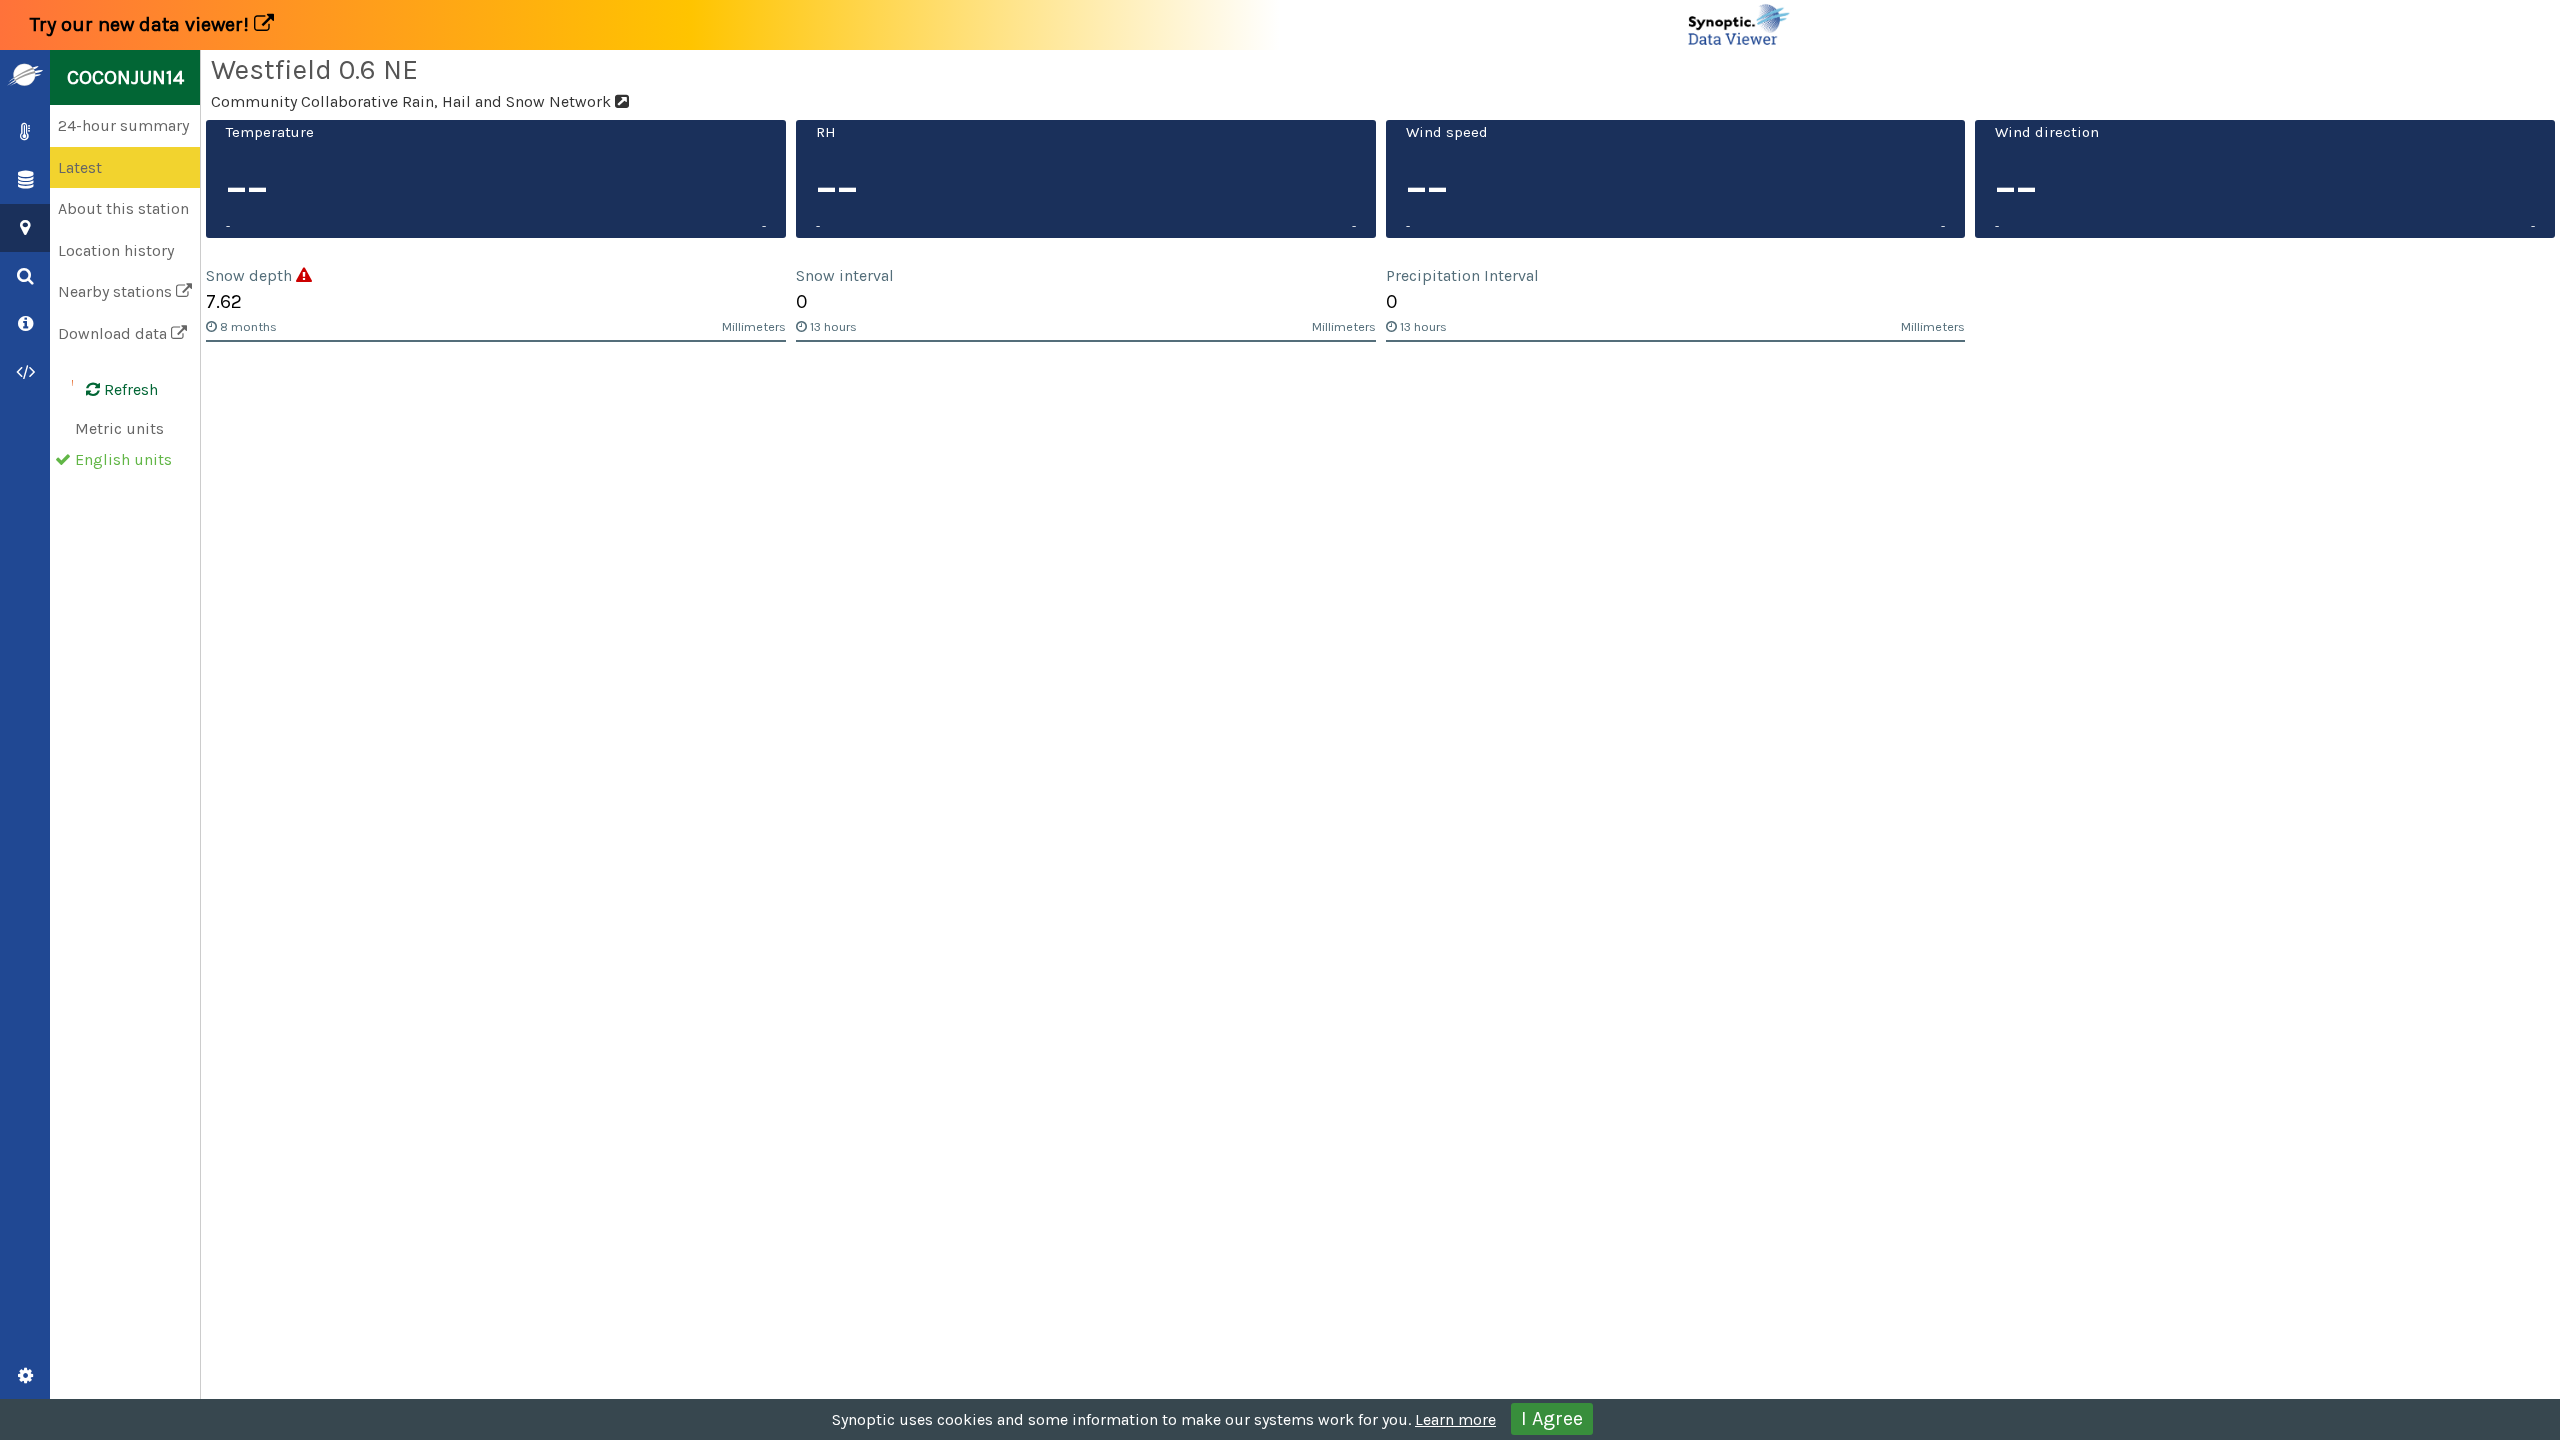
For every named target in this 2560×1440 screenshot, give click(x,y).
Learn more (1455, 1419)
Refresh (129, 389)
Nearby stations (117, 291)
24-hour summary (123, 125)
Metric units (119, 428)
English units (123, 459)
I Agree (1552, 1418)
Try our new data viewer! (142, 24)
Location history (116, 250)
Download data (114, 333)
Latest (80, 167)
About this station (123, 208)
